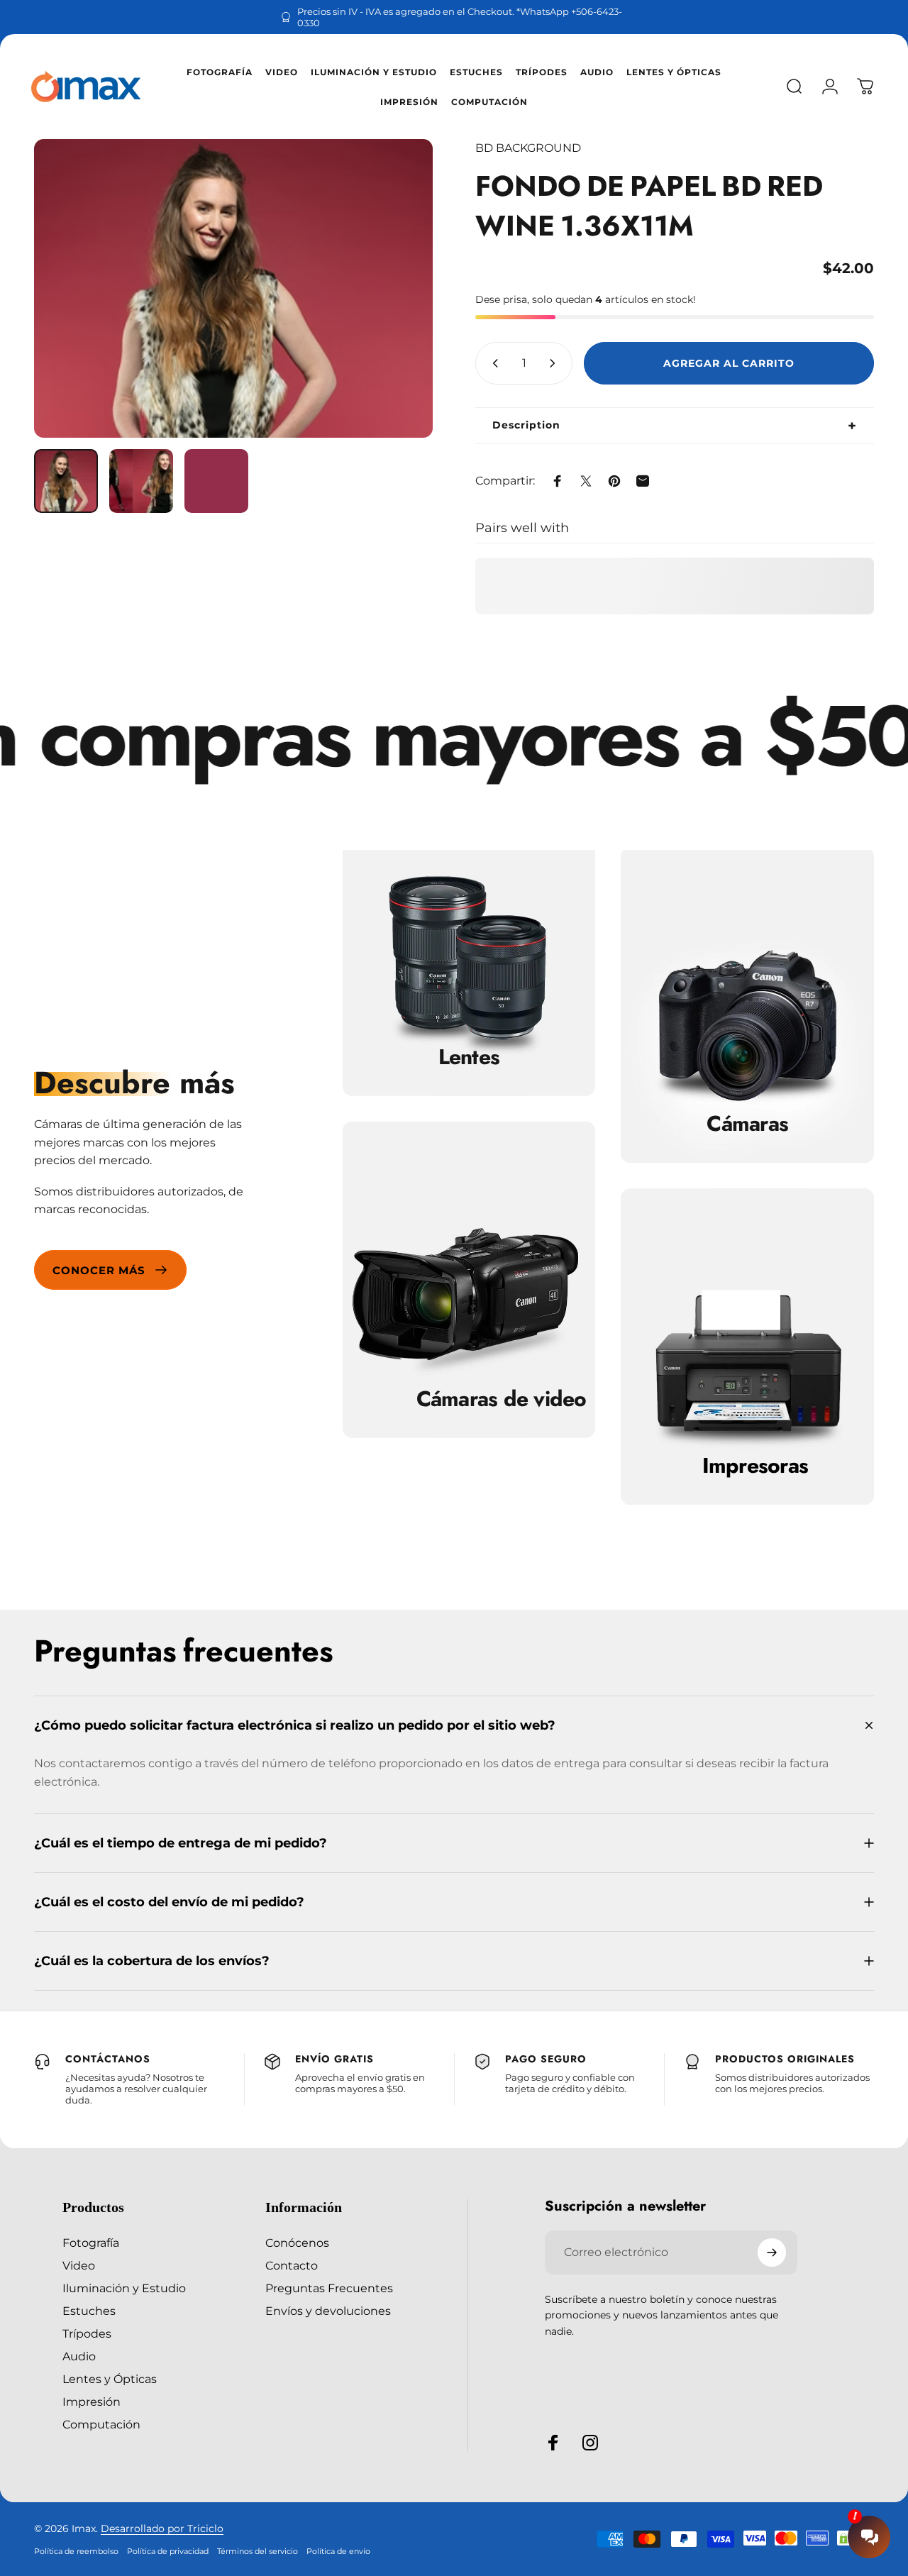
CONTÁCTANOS (108, 2059)
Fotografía (91, 2243)
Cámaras (747, 1124)
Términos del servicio (258, 2551)
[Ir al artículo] (66, 481)
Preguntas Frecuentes (329, 2288)
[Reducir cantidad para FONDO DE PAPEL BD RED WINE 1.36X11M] (492, 363)
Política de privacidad (168, 2551)
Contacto (292, 2265)
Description (526, 425)
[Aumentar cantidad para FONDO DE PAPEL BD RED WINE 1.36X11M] (555, 363)
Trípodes (87, 2333)
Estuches (89, 2311)
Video (79, 2265)
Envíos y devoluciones (328, 2311)
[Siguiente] (396, 289)
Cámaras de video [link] (502, 1399)
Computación (101, 2424)
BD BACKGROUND (528, 148)
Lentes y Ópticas (110, 2379)
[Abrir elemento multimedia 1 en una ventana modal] (233, 288)
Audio (79, 2356)
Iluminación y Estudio (124, 2288)
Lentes (469, 1057)
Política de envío (338, 2551)
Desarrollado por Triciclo (162, 2528)
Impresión (92, 2401)
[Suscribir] (772, 2252)
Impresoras (755, 1466)
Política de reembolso (76, 2551)
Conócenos (297, 2243)
